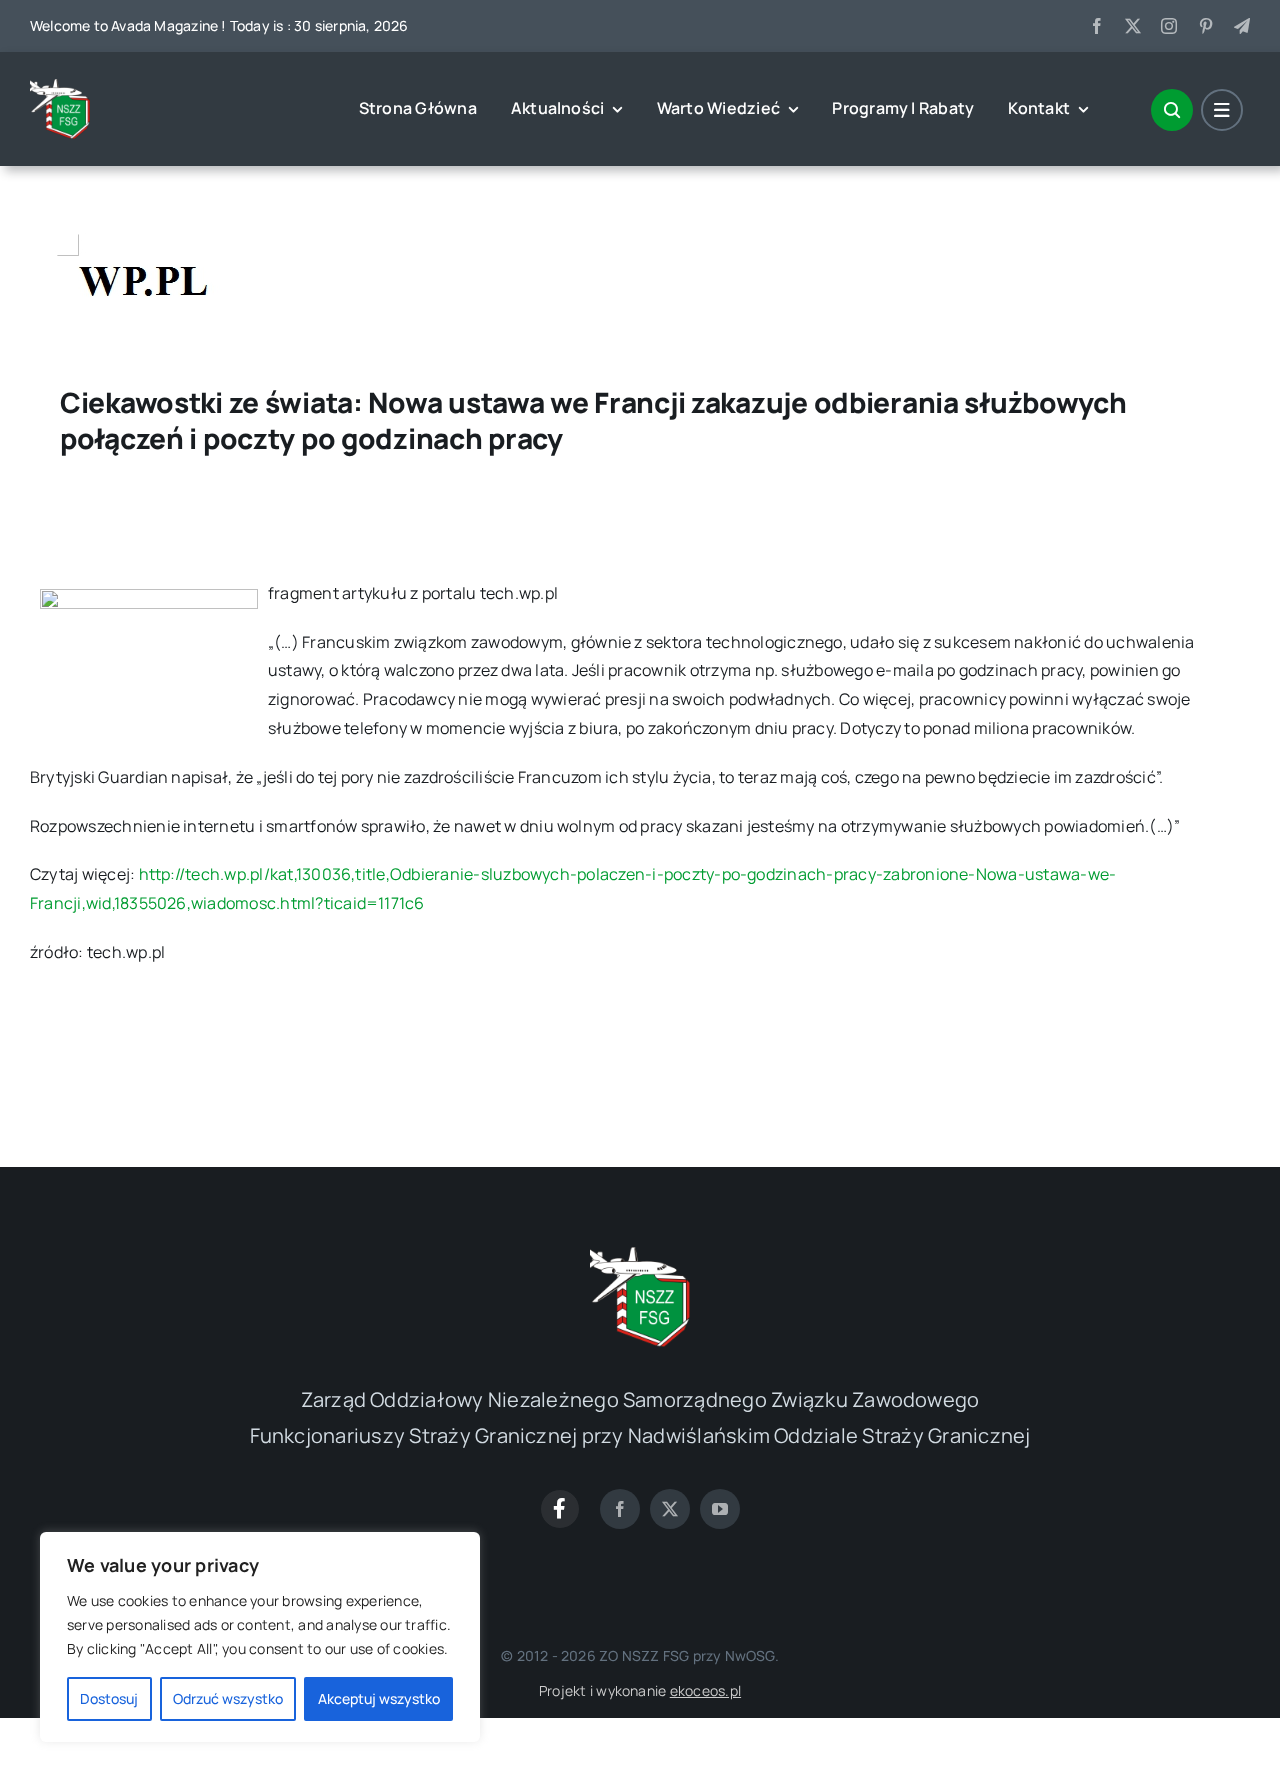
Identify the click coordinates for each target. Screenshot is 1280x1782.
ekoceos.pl (705, 1690)
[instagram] (1169, 26)
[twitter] (1133, 26)
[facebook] (1097, 26)
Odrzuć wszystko (228, 1698)
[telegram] (1242, 26)
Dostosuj (109, 1698)
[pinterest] (1206, 26)
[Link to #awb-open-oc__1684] (1222, 110)
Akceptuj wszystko (379, 1698)
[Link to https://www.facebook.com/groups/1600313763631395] (560, 1509)
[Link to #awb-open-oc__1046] (1172, 110)
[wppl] (139, 225)
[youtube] (720, 1509)
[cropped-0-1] (60, 87)
